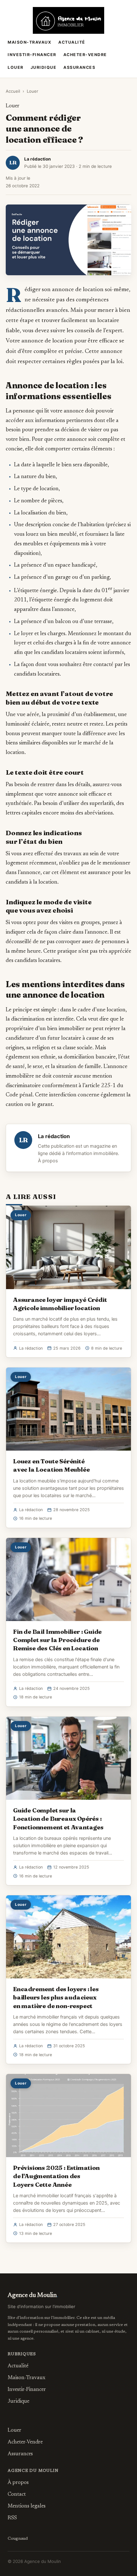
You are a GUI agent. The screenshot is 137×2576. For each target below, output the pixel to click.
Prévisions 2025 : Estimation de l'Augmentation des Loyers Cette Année (56, 2176)
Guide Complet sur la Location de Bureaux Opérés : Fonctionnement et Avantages (58, 1819)
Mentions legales (27, 2506)
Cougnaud (18, 2539)
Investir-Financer (32, 55)
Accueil (13, 91)
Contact (17, 2494)
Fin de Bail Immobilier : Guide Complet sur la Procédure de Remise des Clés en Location (57, 1640)
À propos (48, 1161)
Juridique (44, 67)
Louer (16, 67)
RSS (12, 2518)
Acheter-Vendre (85, 55)
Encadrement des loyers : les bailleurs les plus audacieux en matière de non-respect (56, 1997)
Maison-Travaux (29, 42)
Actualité (72, 42)
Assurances (79, 67)
